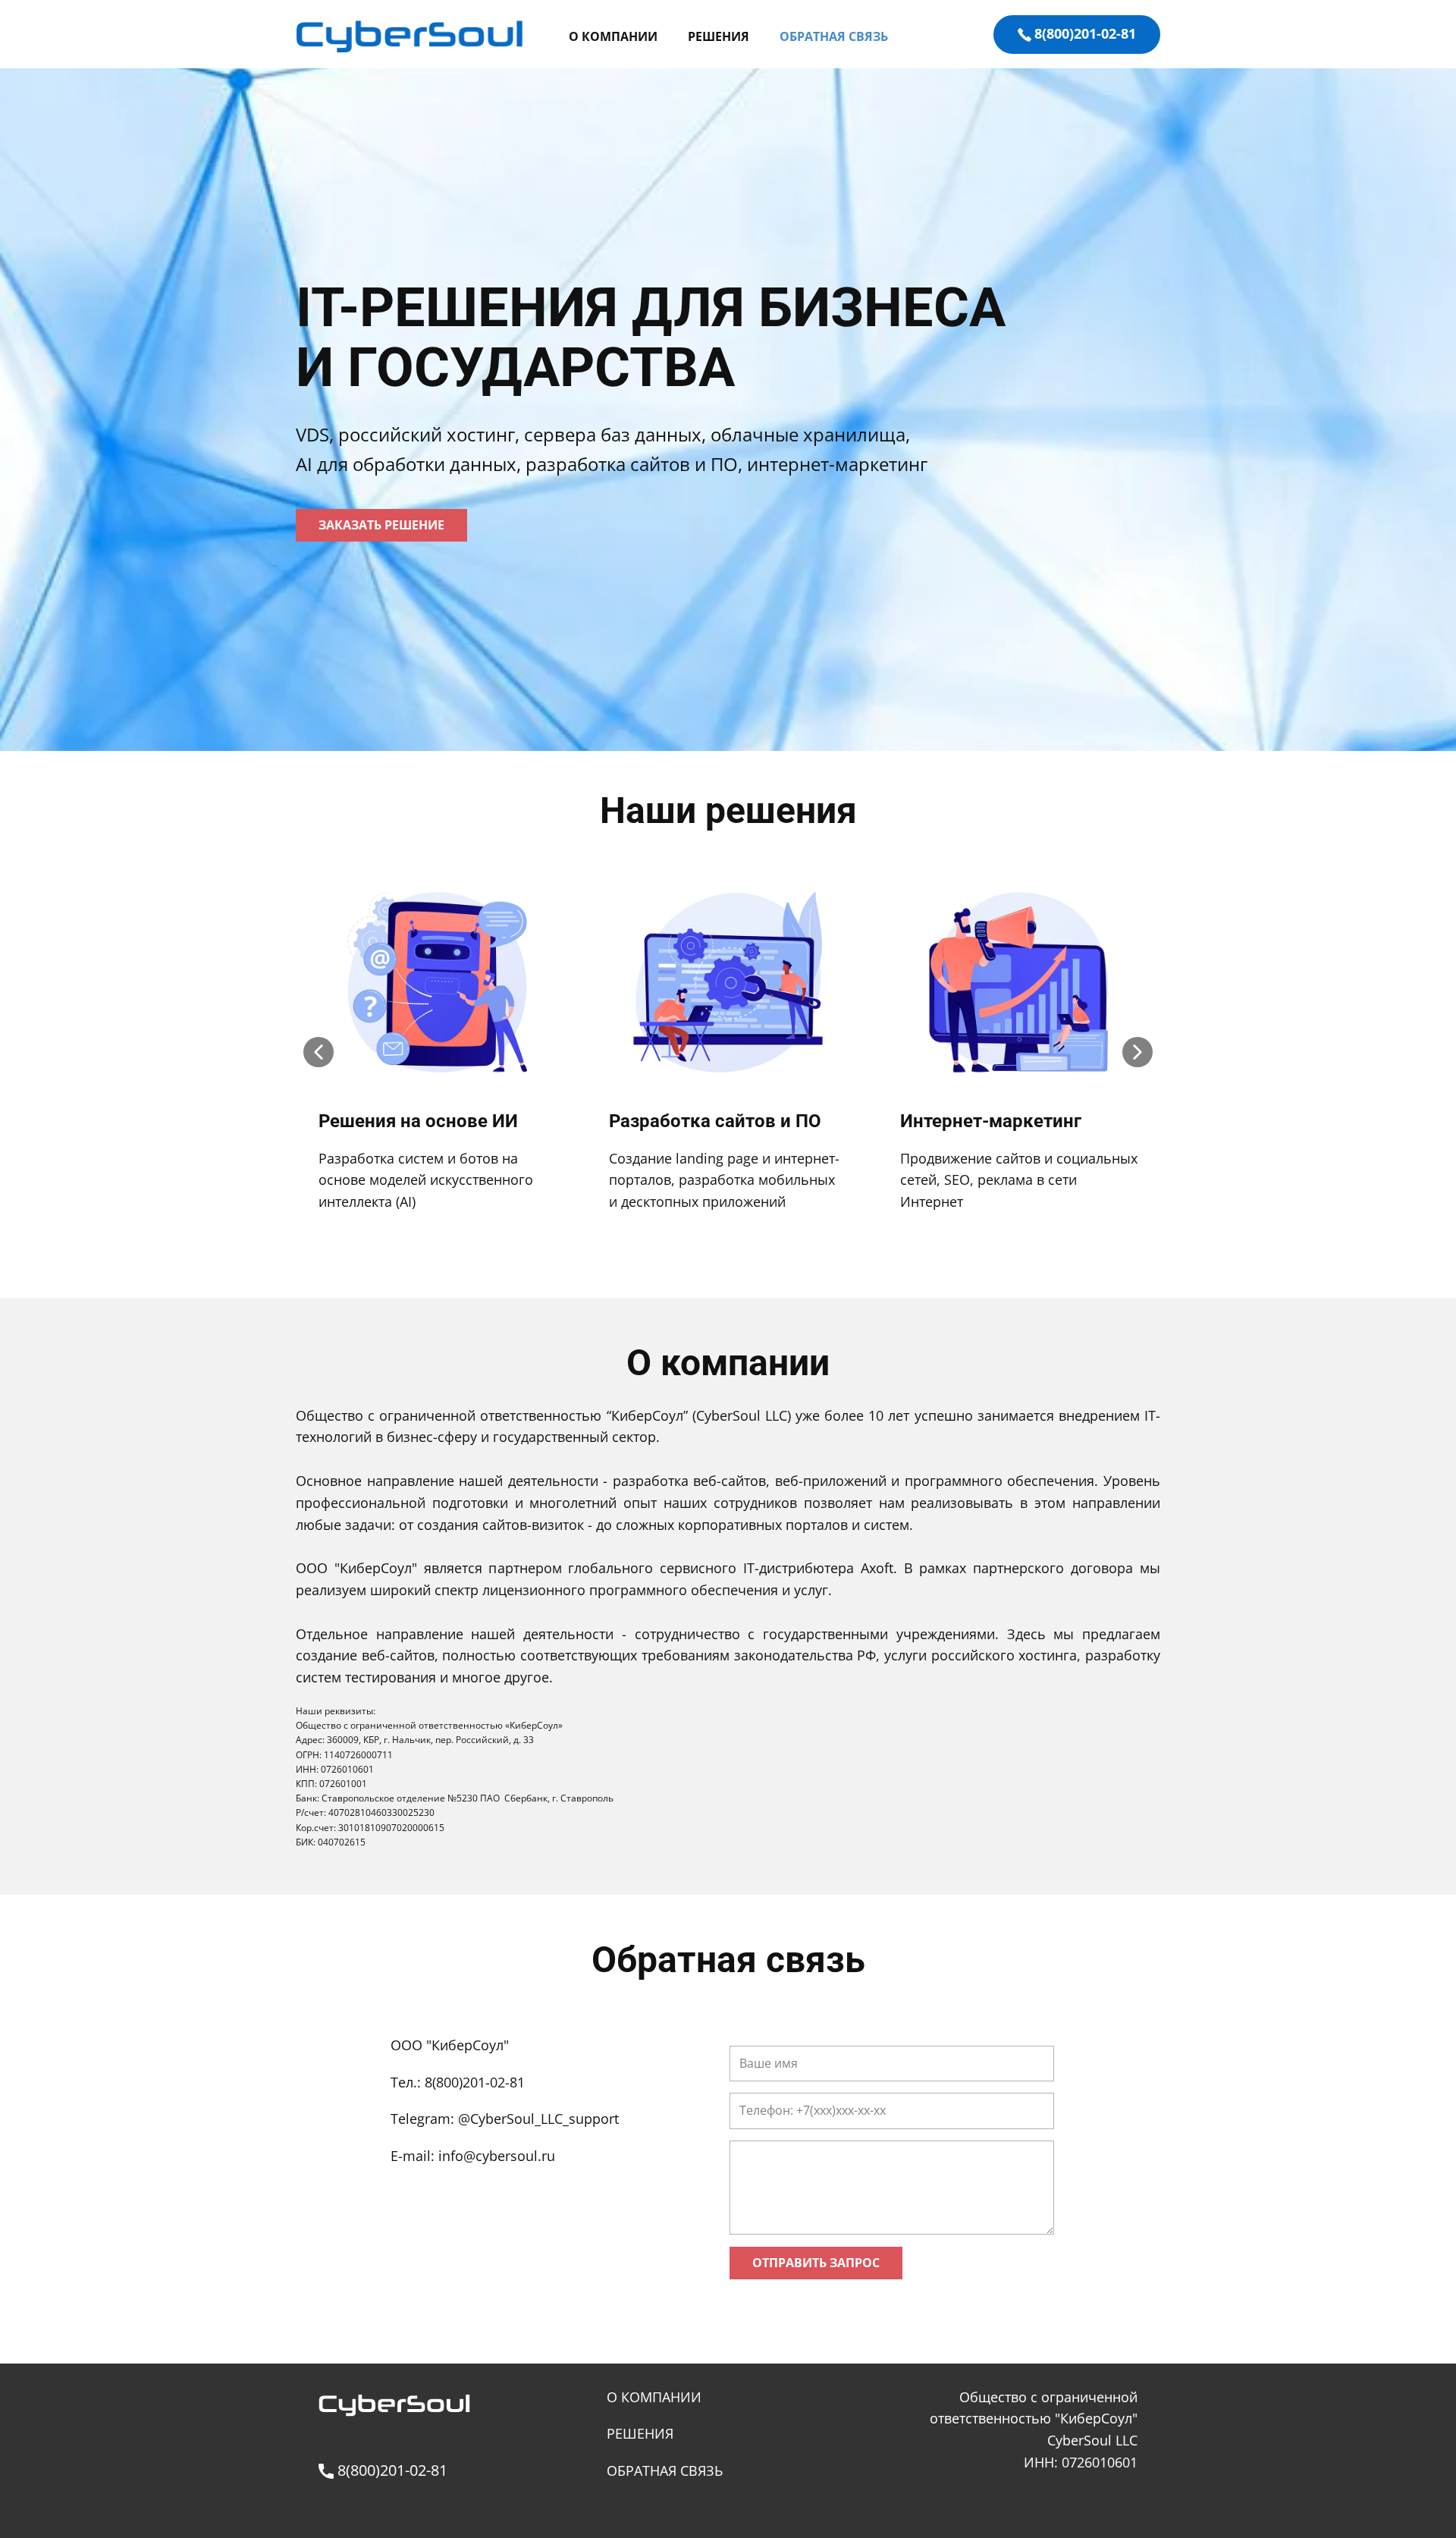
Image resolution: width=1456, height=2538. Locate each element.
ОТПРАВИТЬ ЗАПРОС (816, 2263)
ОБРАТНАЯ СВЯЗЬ (834, 36)
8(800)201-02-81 (1085, 33)
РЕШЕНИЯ (719, 36)
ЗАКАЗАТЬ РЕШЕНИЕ (381, 525)
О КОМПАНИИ (613, 36)
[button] (318, 1052)
